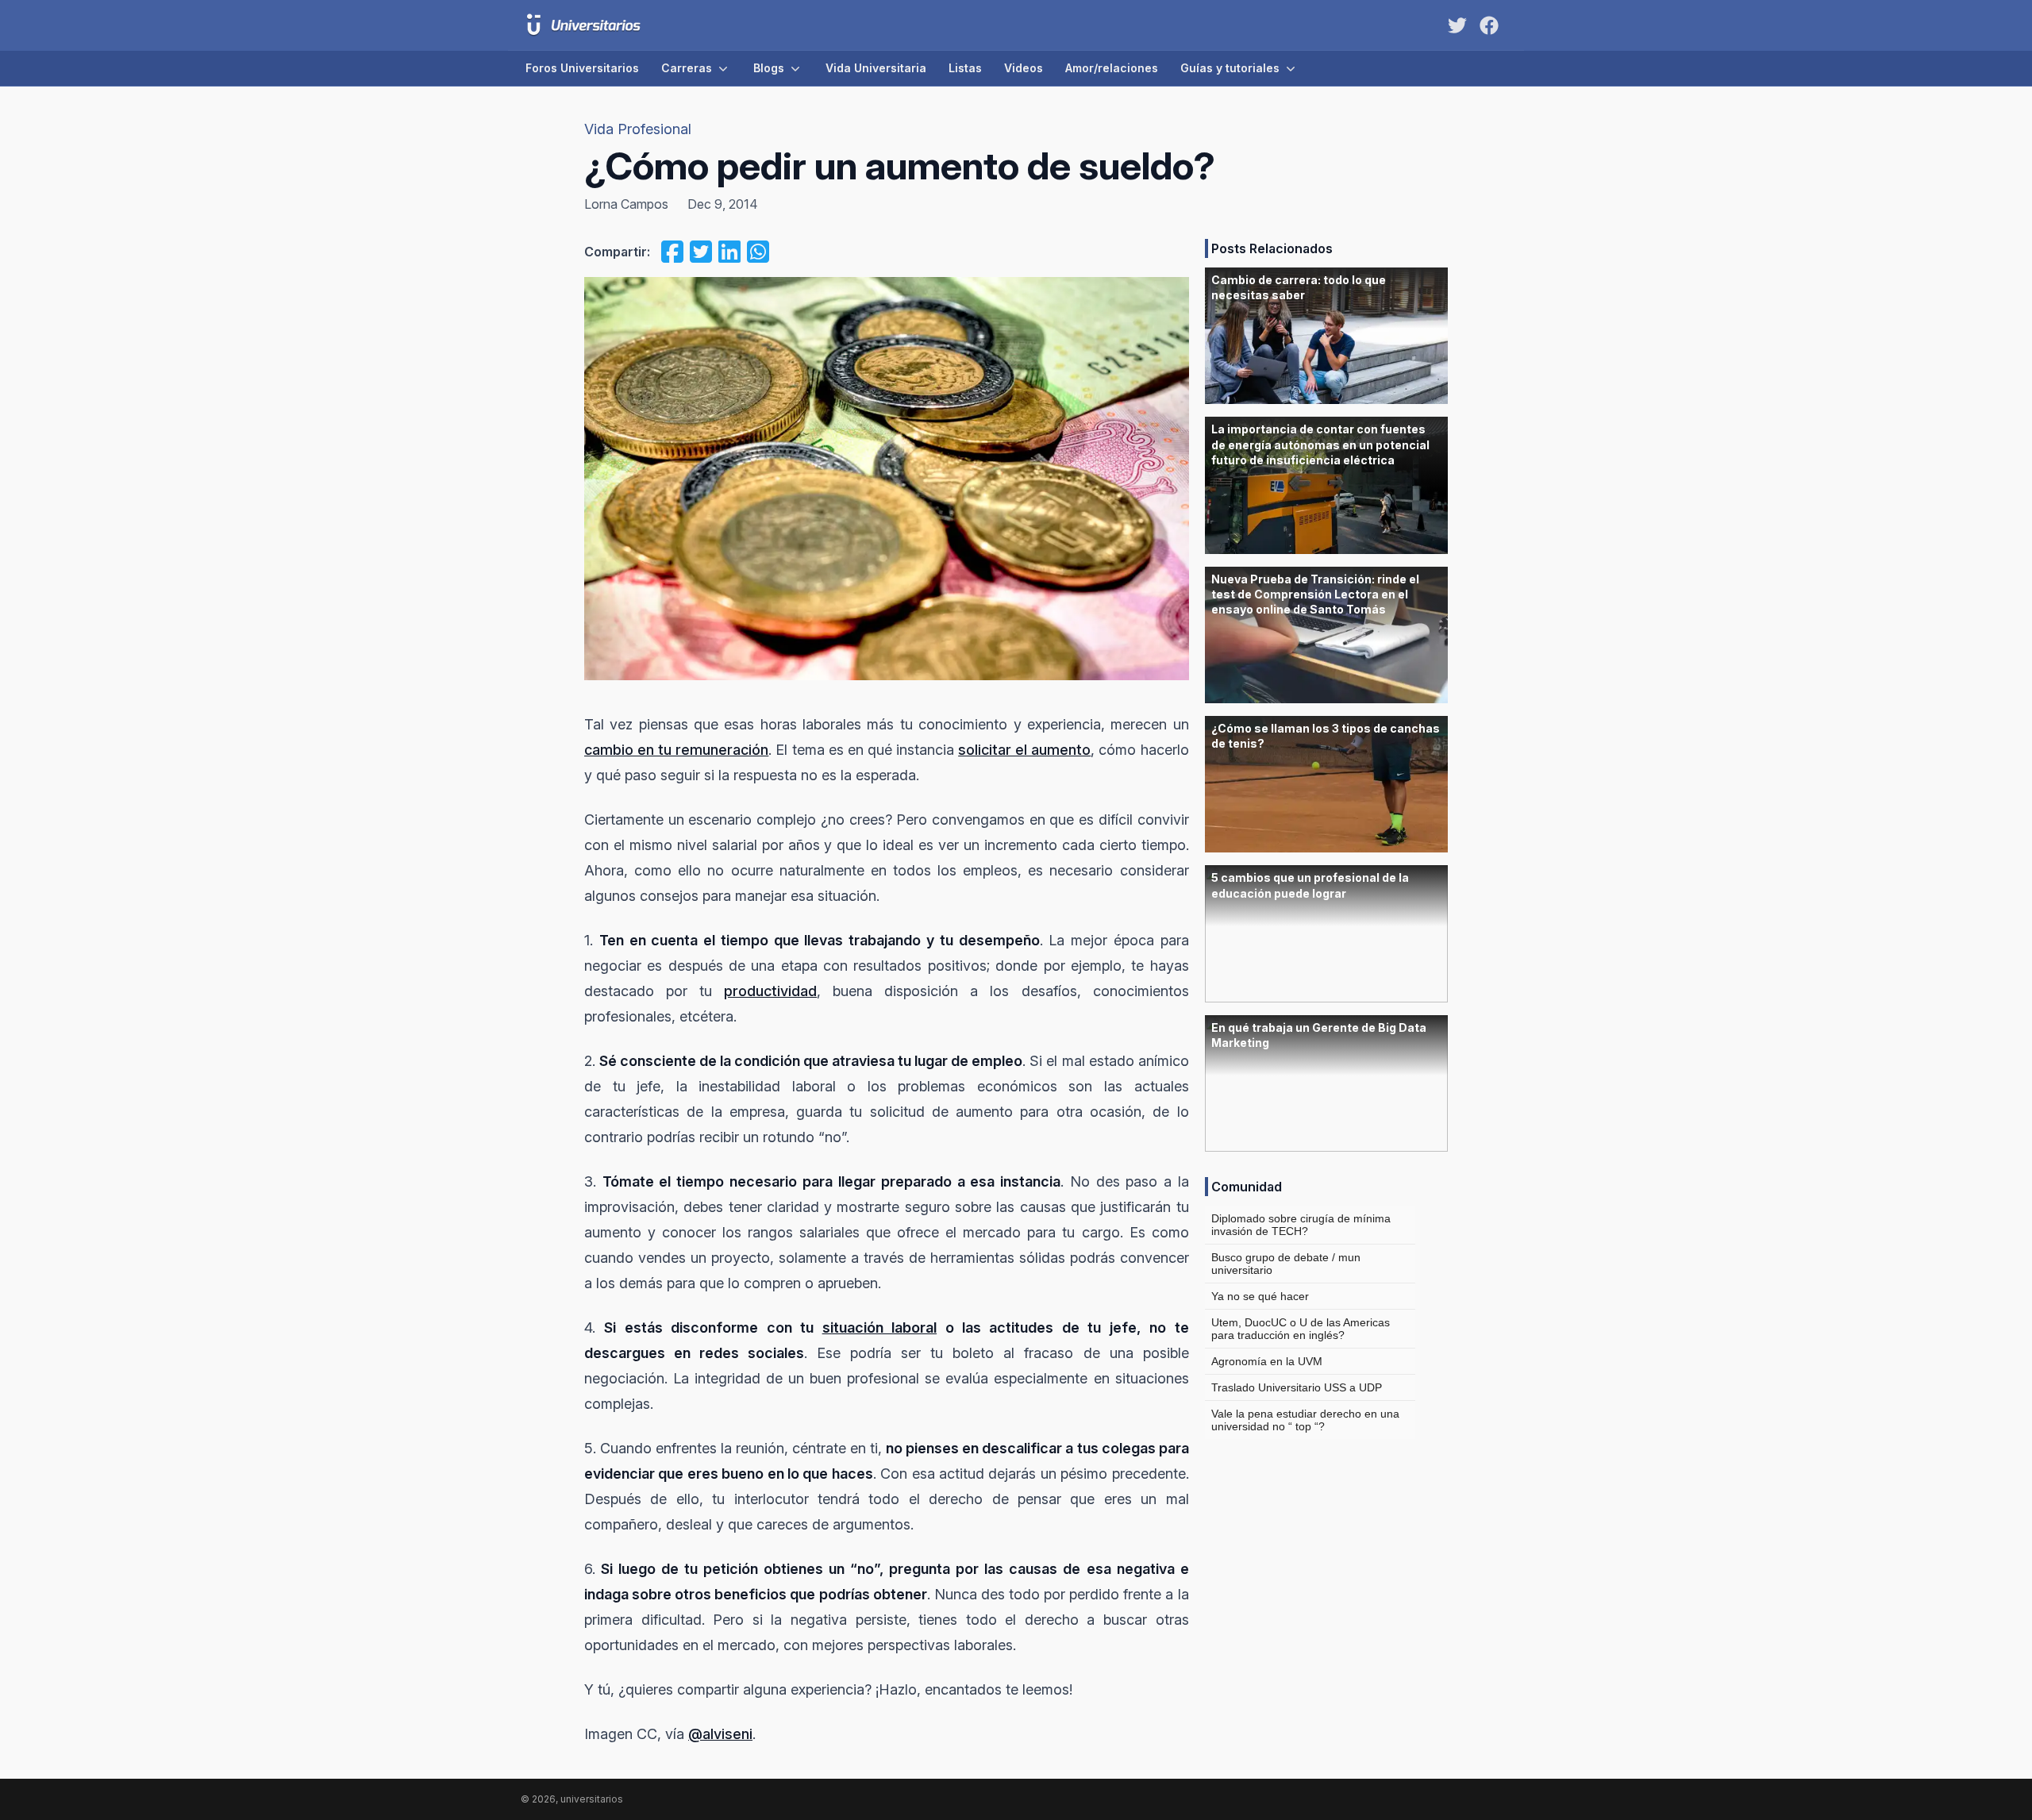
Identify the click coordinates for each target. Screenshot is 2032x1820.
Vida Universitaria (876, 68)
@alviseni (720, 1734)
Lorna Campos (626, 204)
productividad (770, 991)
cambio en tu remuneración (676, 750)
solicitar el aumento (1024, 750)
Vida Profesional (638, 129)
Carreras (687, 68)
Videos (1024, 68)
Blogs (769, 68)
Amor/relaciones (1112, 68)
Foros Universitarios (582, 68)
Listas (965, 68)
